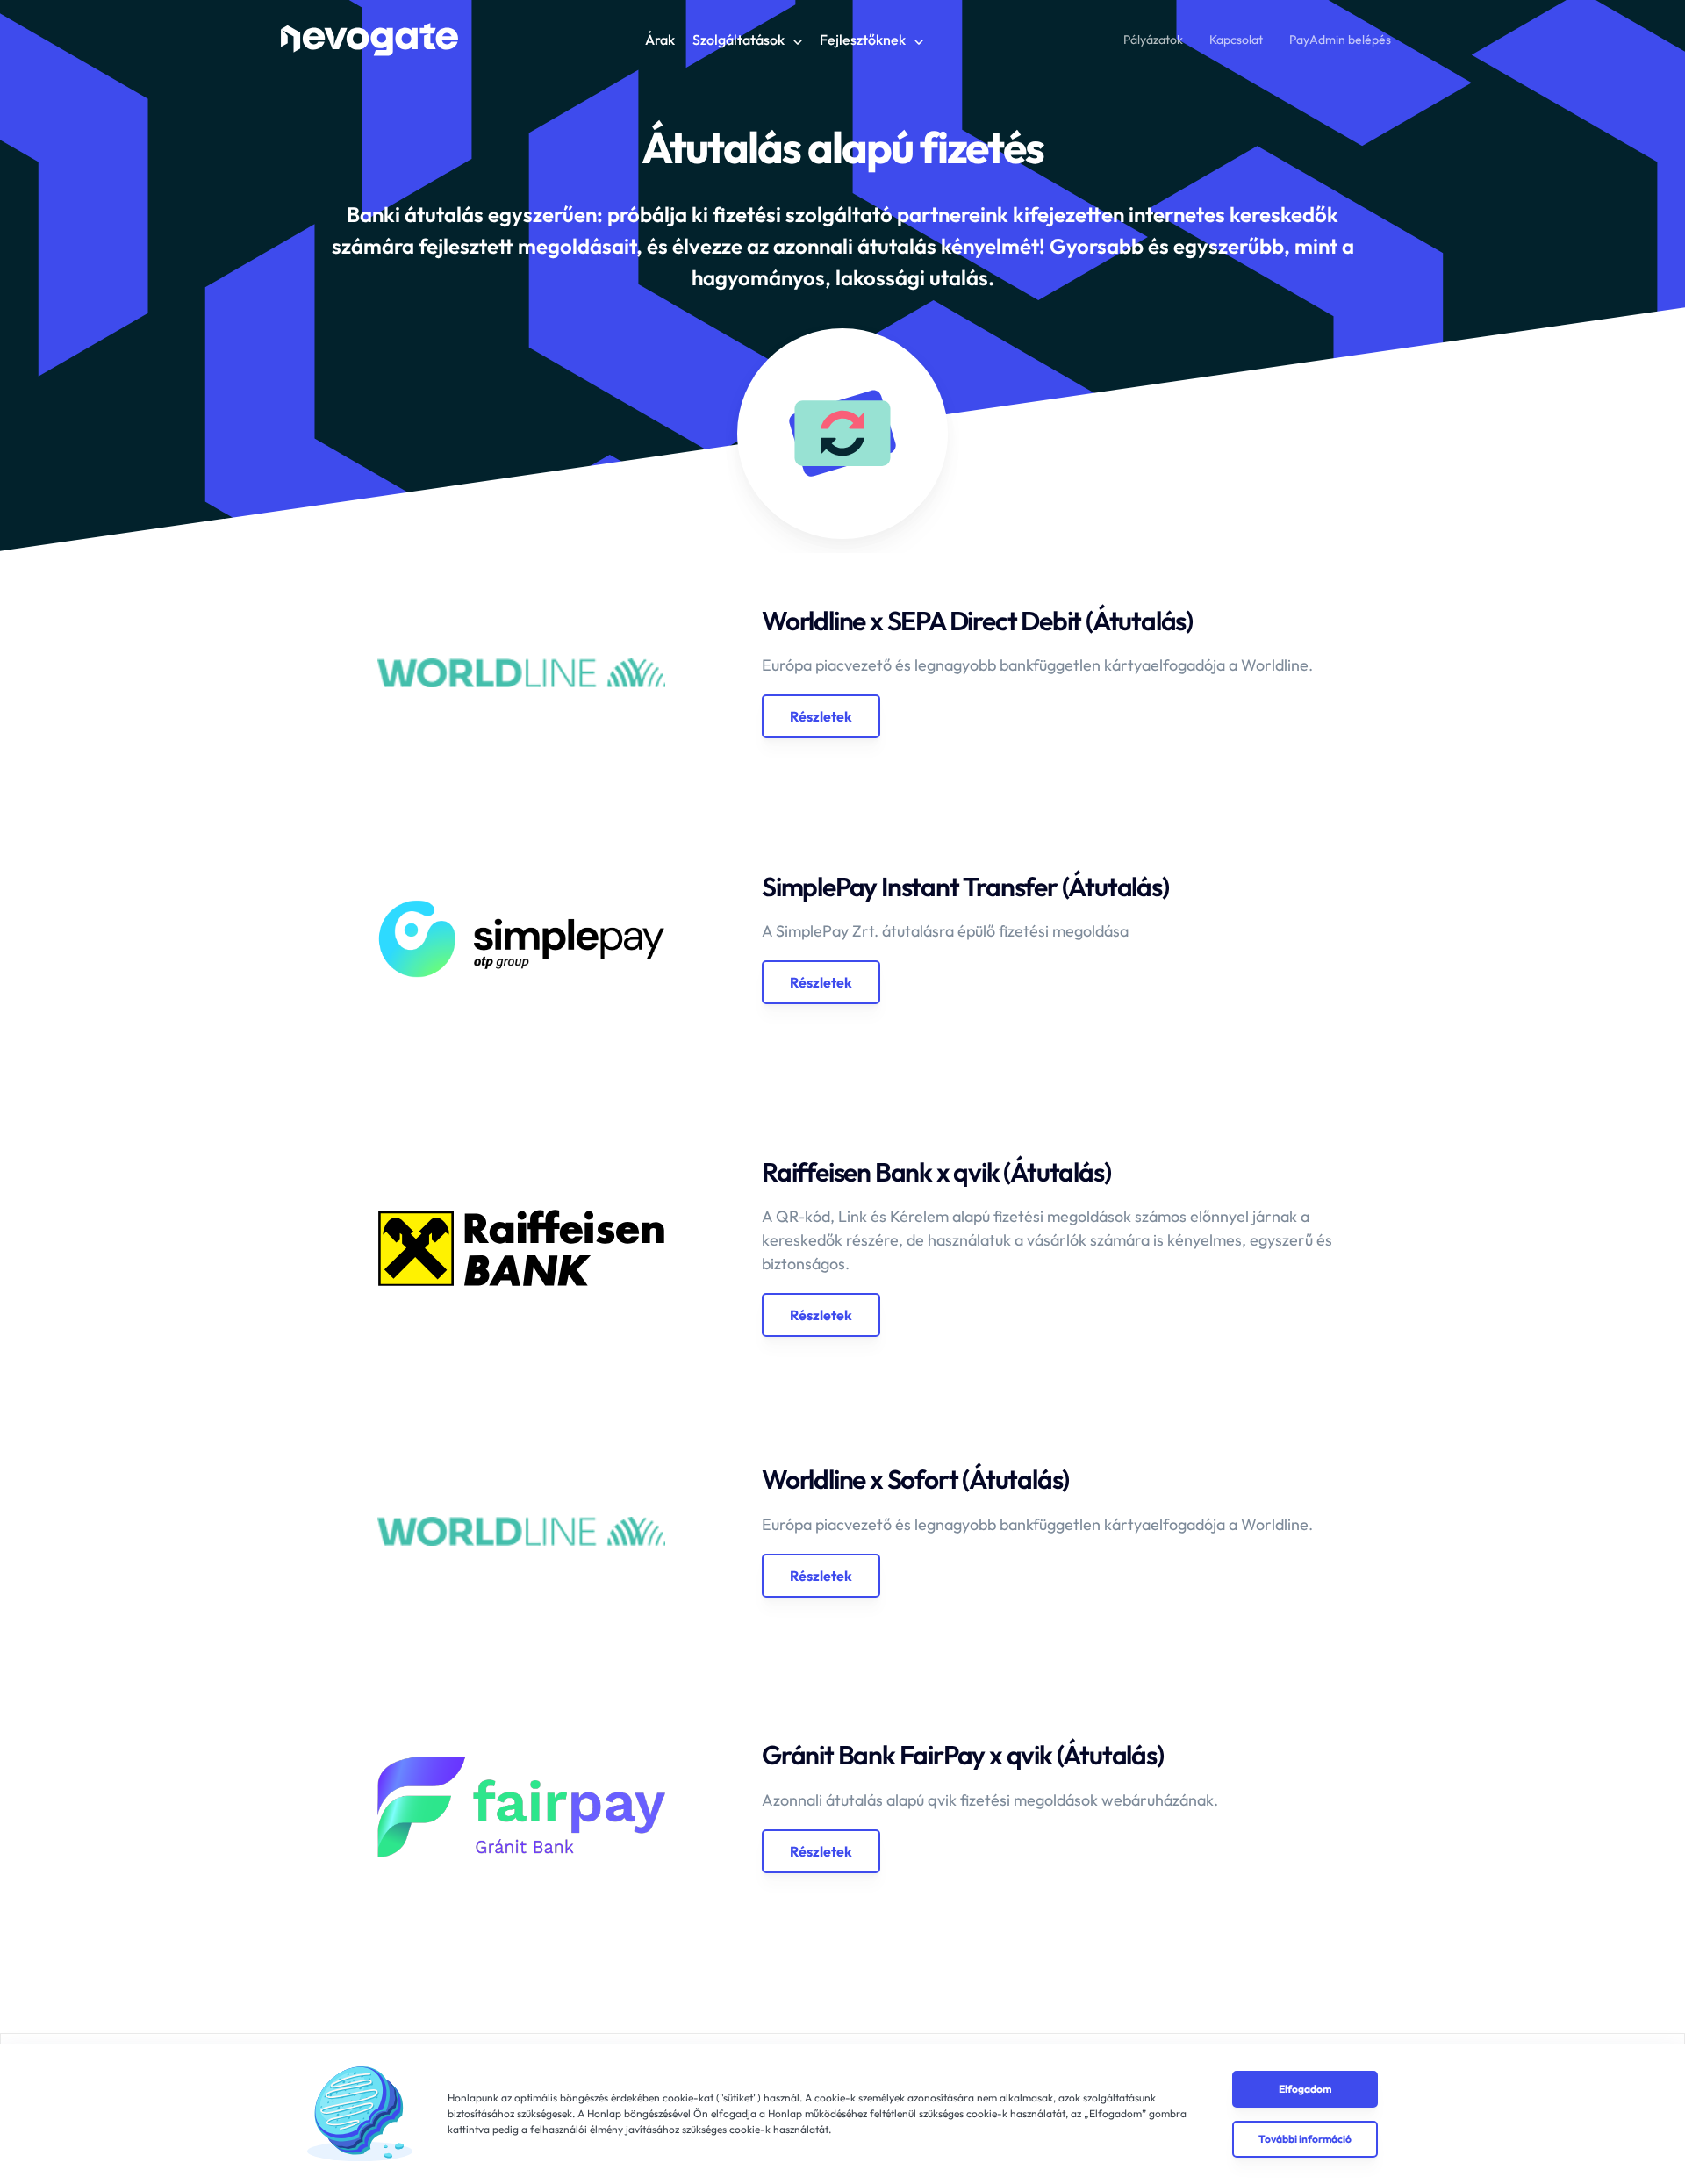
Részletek (821, 716)
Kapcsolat (1236, 40)
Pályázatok (1153, 40)
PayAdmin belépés (1340, 40)
